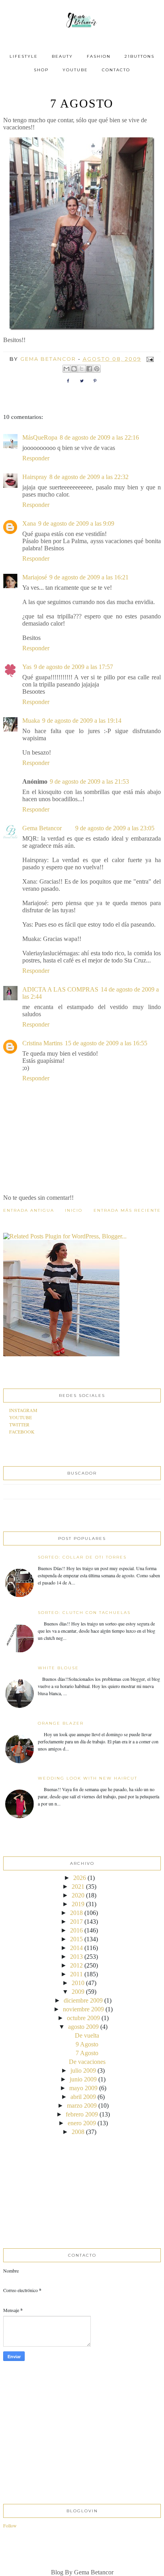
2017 (76, 1922)
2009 (78, 1992)
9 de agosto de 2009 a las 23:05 (115, 828)
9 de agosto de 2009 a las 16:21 (89, 577)
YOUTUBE (75, 70)
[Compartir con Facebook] (89, 369)
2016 (76, 1930)
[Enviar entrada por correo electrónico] (149, 359)
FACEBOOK (22, 1432)
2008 (78, 2132)
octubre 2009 (83, 2018)
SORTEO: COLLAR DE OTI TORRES (82, 1557)
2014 (76, 1948)
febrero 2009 (82, 2114)
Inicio (74, 1210)
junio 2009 (83, 2079)
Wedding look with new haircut (88, 1778)
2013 (76, 1957)
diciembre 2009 (83, 2000)
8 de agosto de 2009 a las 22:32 (89, 477)
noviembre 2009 (83, 2009)
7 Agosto (87, 2053)
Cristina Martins (42, 1043)
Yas (27, 667)
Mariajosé (35, 577)
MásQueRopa (40, 437)
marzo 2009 (82, 2106)
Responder (36, 458)
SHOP (41, 70)
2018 (76, 1913)
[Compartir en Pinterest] (97, 369)
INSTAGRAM (23, 1410)
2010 (78, 1983)
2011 (76, 1974)
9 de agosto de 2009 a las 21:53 (89, 781)
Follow (10, 2525)
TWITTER (19, 1424)
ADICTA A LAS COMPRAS (60, 989)
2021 (78, 1887)
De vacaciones (87, 2062)
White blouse (58, 1668)
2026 (80, 1878)
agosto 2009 (83, 2027)
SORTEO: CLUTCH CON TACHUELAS (84, 1613)
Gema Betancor (43, 828)
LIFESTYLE (24, 56)
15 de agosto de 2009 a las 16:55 (106, 1043)
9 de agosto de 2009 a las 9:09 (76, 523)
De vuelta (87, 2035)
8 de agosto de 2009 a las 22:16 (99, 437)
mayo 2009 (83, 2088)
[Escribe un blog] (74, 369)
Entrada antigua (29, 1210)
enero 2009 (82, 2123)
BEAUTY (62, 56)
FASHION (99, 56)
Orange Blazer (61, 1723)
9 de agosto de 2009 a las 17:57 (73, 667)
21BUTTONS (140, 56)
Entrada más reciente (127, 1210)
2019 (78, 1904)
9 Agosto (87, 2044)
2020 (78, 1895)
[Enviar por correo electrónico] (66, 369)
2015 (76, 1939)
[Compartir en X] (82, 369)
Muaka (31, 721)
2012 (76, 1965)
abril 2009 (83, 2097)
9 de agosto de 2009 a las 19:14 (82, 721)
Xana (29, 523)
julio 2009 (83, 2070)
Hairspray (35, 477)
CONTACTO (116, 70)
